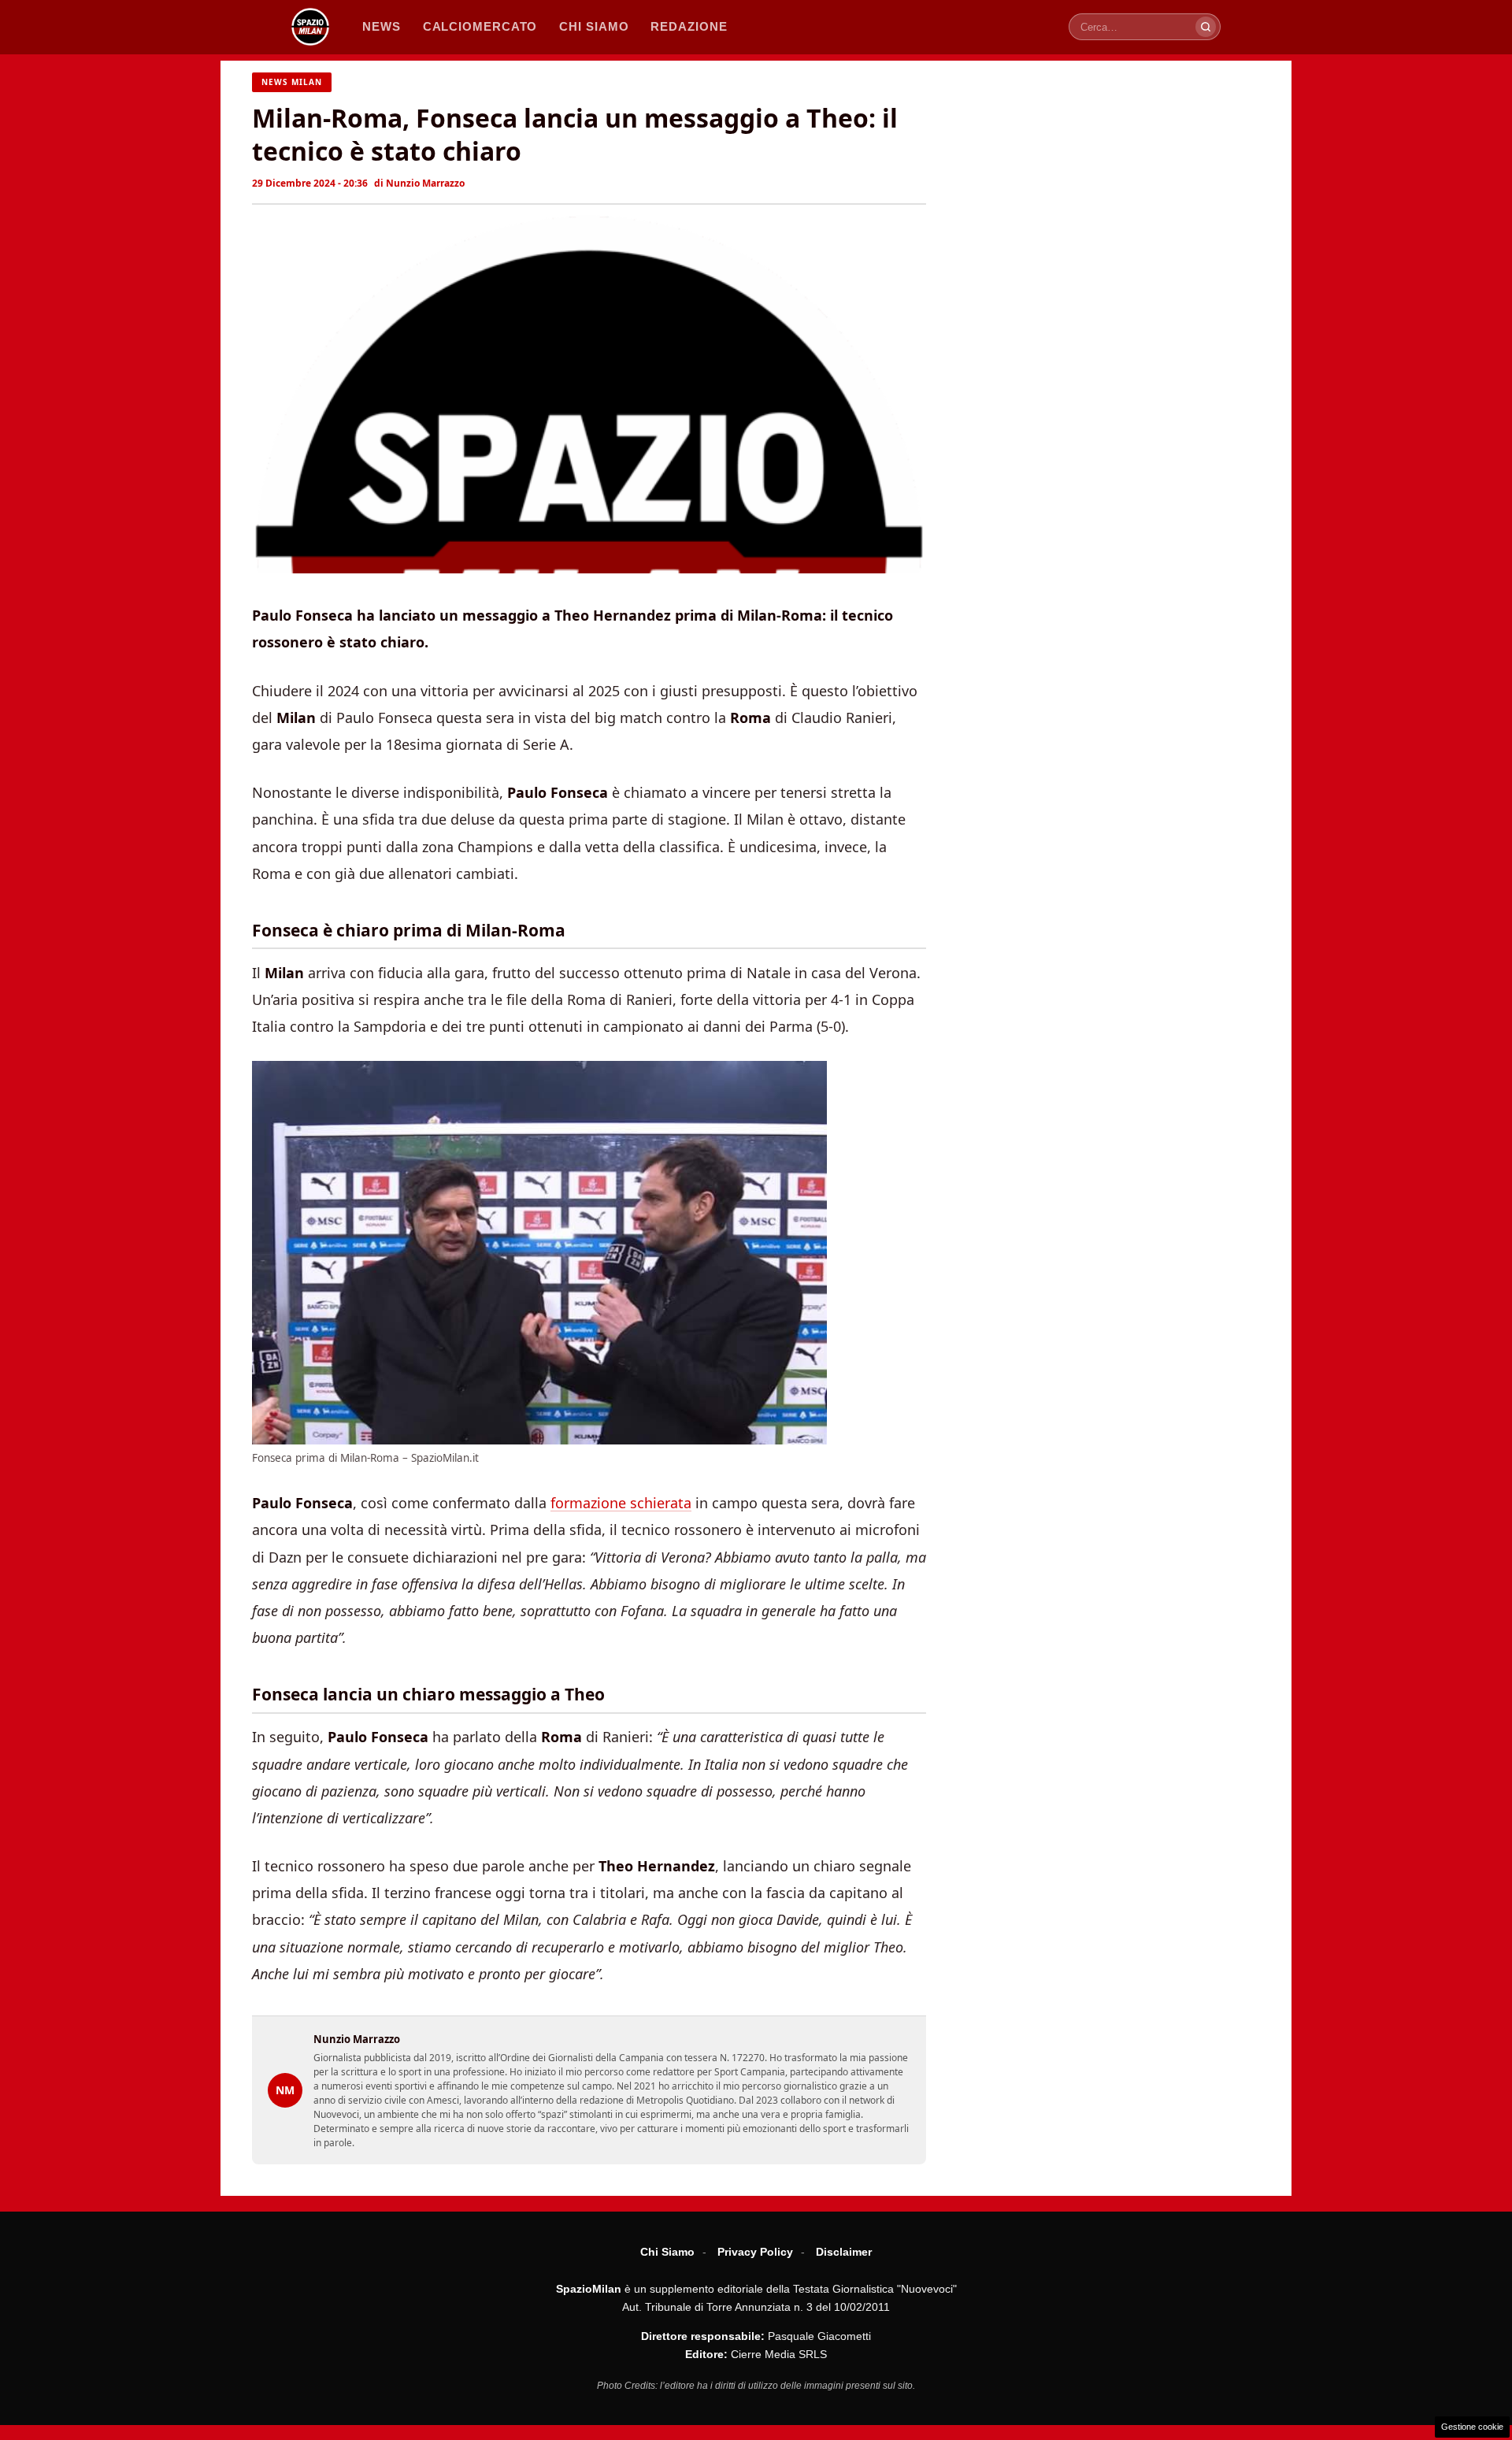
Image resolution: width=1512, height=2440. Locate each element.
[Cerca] (1206, 27)
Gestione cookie (1472, 2427)
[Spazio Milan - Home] (310, 27)
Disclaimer (844, 2252)
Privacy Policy (755, 2252)
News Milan (292, 82)
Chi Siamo (667, 2252)
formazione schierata (621, 1503)
